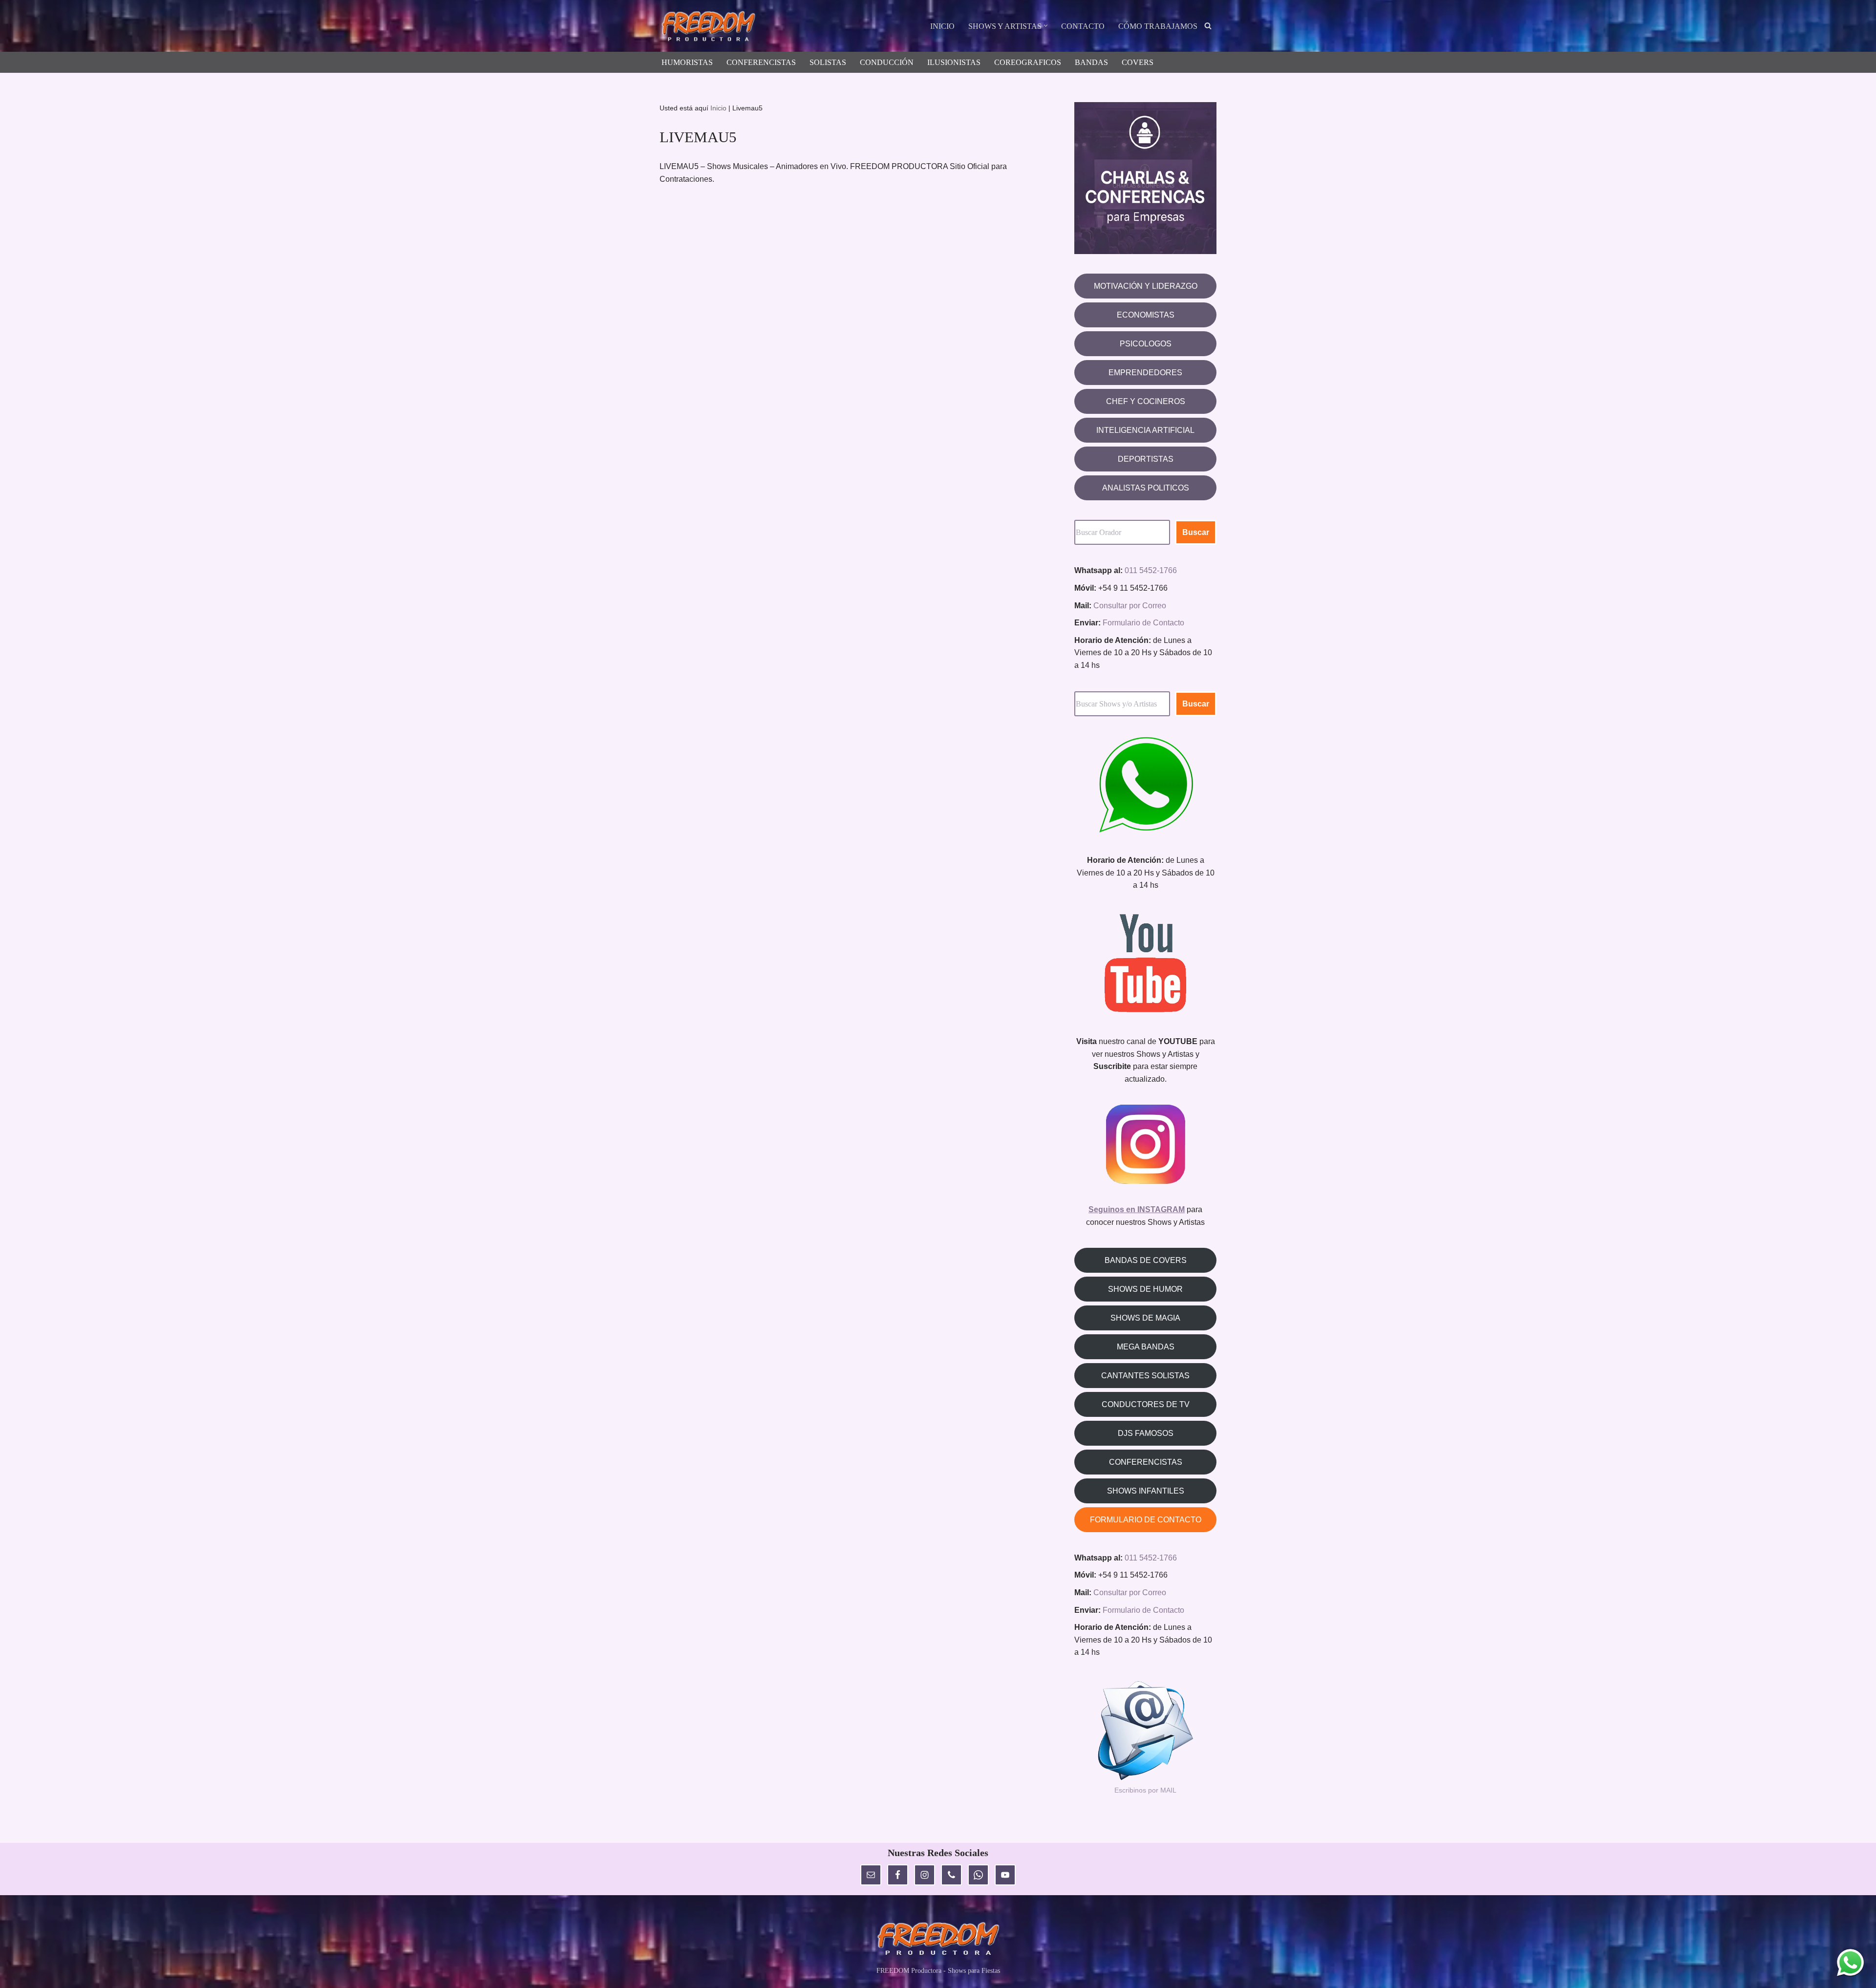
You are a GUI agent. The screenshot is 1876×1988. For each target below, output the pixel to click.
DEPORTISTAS (1146, 459)
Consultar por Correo (1130, 606)
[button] (1046, 26)
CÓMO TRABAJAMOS (1158, 26)
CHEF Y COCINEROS (1146, 401)
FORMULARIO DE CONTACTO (1146, 1520)
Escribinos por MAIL (1145, 1790)
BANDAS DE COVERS (1146, 1260)
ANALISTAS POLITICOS (1146, 488)
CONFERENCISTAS (761, 62)
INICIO (942, 26)
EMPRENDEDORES (1145, 373)
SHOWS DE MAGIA (1145, 1318)
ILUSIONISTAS (954, 62)
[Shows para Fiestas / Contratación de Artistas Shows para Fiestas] (711, 27)
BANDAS (1091, 62)
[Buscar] (1208, 26)
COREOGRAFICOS (1028, 62)
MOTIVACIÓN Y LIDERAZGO (1146, 286)
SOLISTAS (828, 62)
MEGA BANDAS (1146, 1347)
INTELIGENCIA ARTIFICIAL (1145, 430)
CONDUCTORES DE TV (1146, 1404)
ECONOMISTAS (1146, 315)
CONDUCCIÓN (887, 62)
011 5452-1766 (1151, 570)
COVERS (1138, 62)
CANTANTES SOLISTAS (1145, 1376)
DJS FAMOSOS (1146, 1433)
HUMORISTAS (687, 62)
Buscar (1196, 532)
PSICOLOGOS (1146, 344)
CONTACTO (1083, 26)
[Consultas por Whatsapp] (1850, 1962)
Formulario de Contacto (1143, 623)
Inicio (718, 108)
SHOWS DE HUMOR (1145, 1289)
